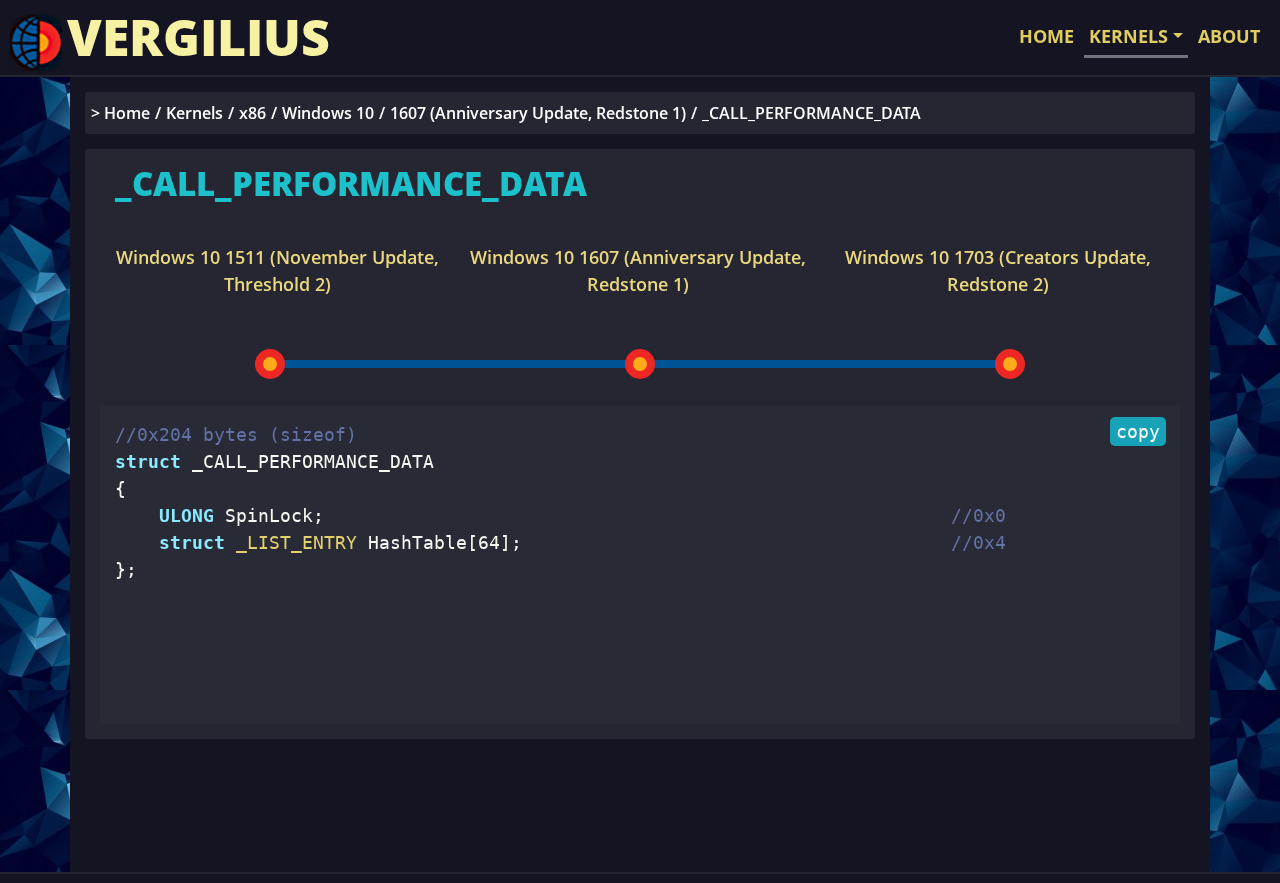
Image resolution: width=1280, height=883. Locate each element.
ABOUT (1229, 36)
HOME (1046, 36)
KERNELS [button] (1128, 36)
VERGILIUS (198, 37)
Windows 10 (328, 113)
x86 (252, 113)
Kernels (194, 113)
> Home (120, 113)
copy (1138, 431)
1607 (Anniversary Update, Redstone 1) (538, 113)
